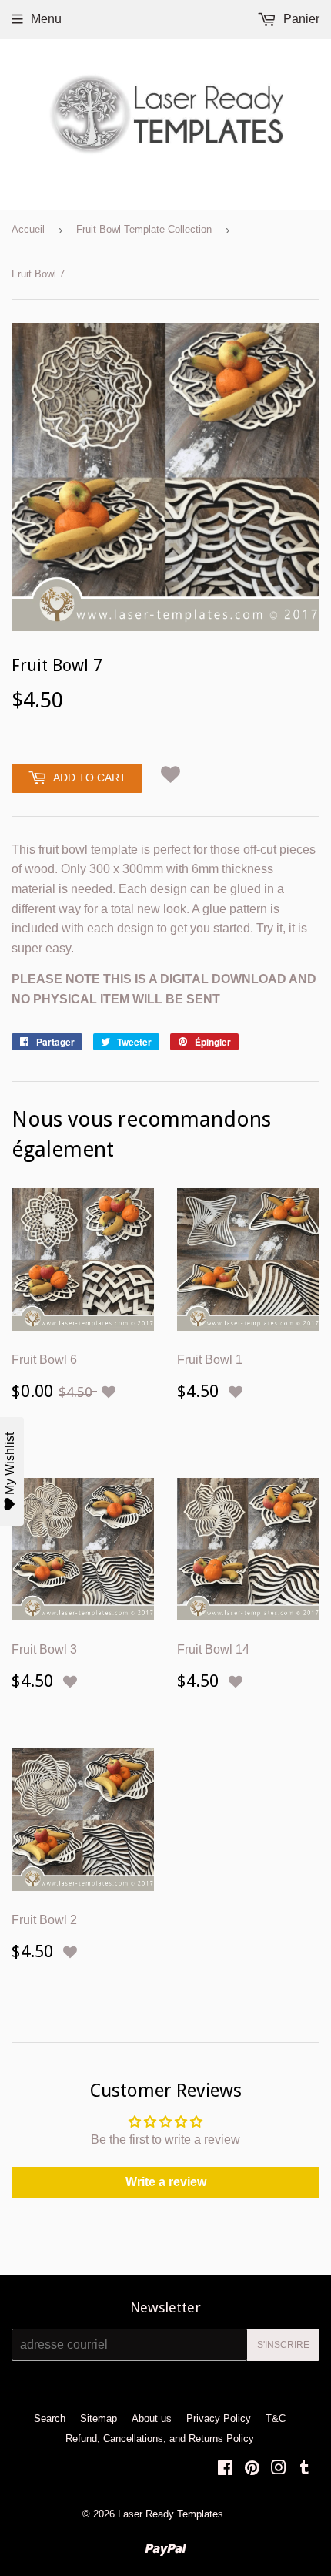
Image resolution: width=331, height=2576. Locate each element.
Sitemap (99, 2418)
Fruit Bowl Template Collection (144, 229)
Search (50, 2418)
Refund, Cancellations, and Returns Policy (160, 2438)
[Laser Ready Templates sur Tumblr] (304, 2469)
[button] (171, 774)
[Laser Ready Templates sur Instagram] (279, 2469)
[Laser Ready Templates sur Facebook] (225, 2469)
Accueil (28, 229)
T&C (276, 2418)
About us (152, 2418)
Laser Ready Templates (171, 2514)
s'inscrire (283, 2345)
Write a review (166, 2182)
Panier (300, 19)
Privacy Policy (219, 2418)
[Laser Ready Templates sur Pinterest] (252, 2469)
